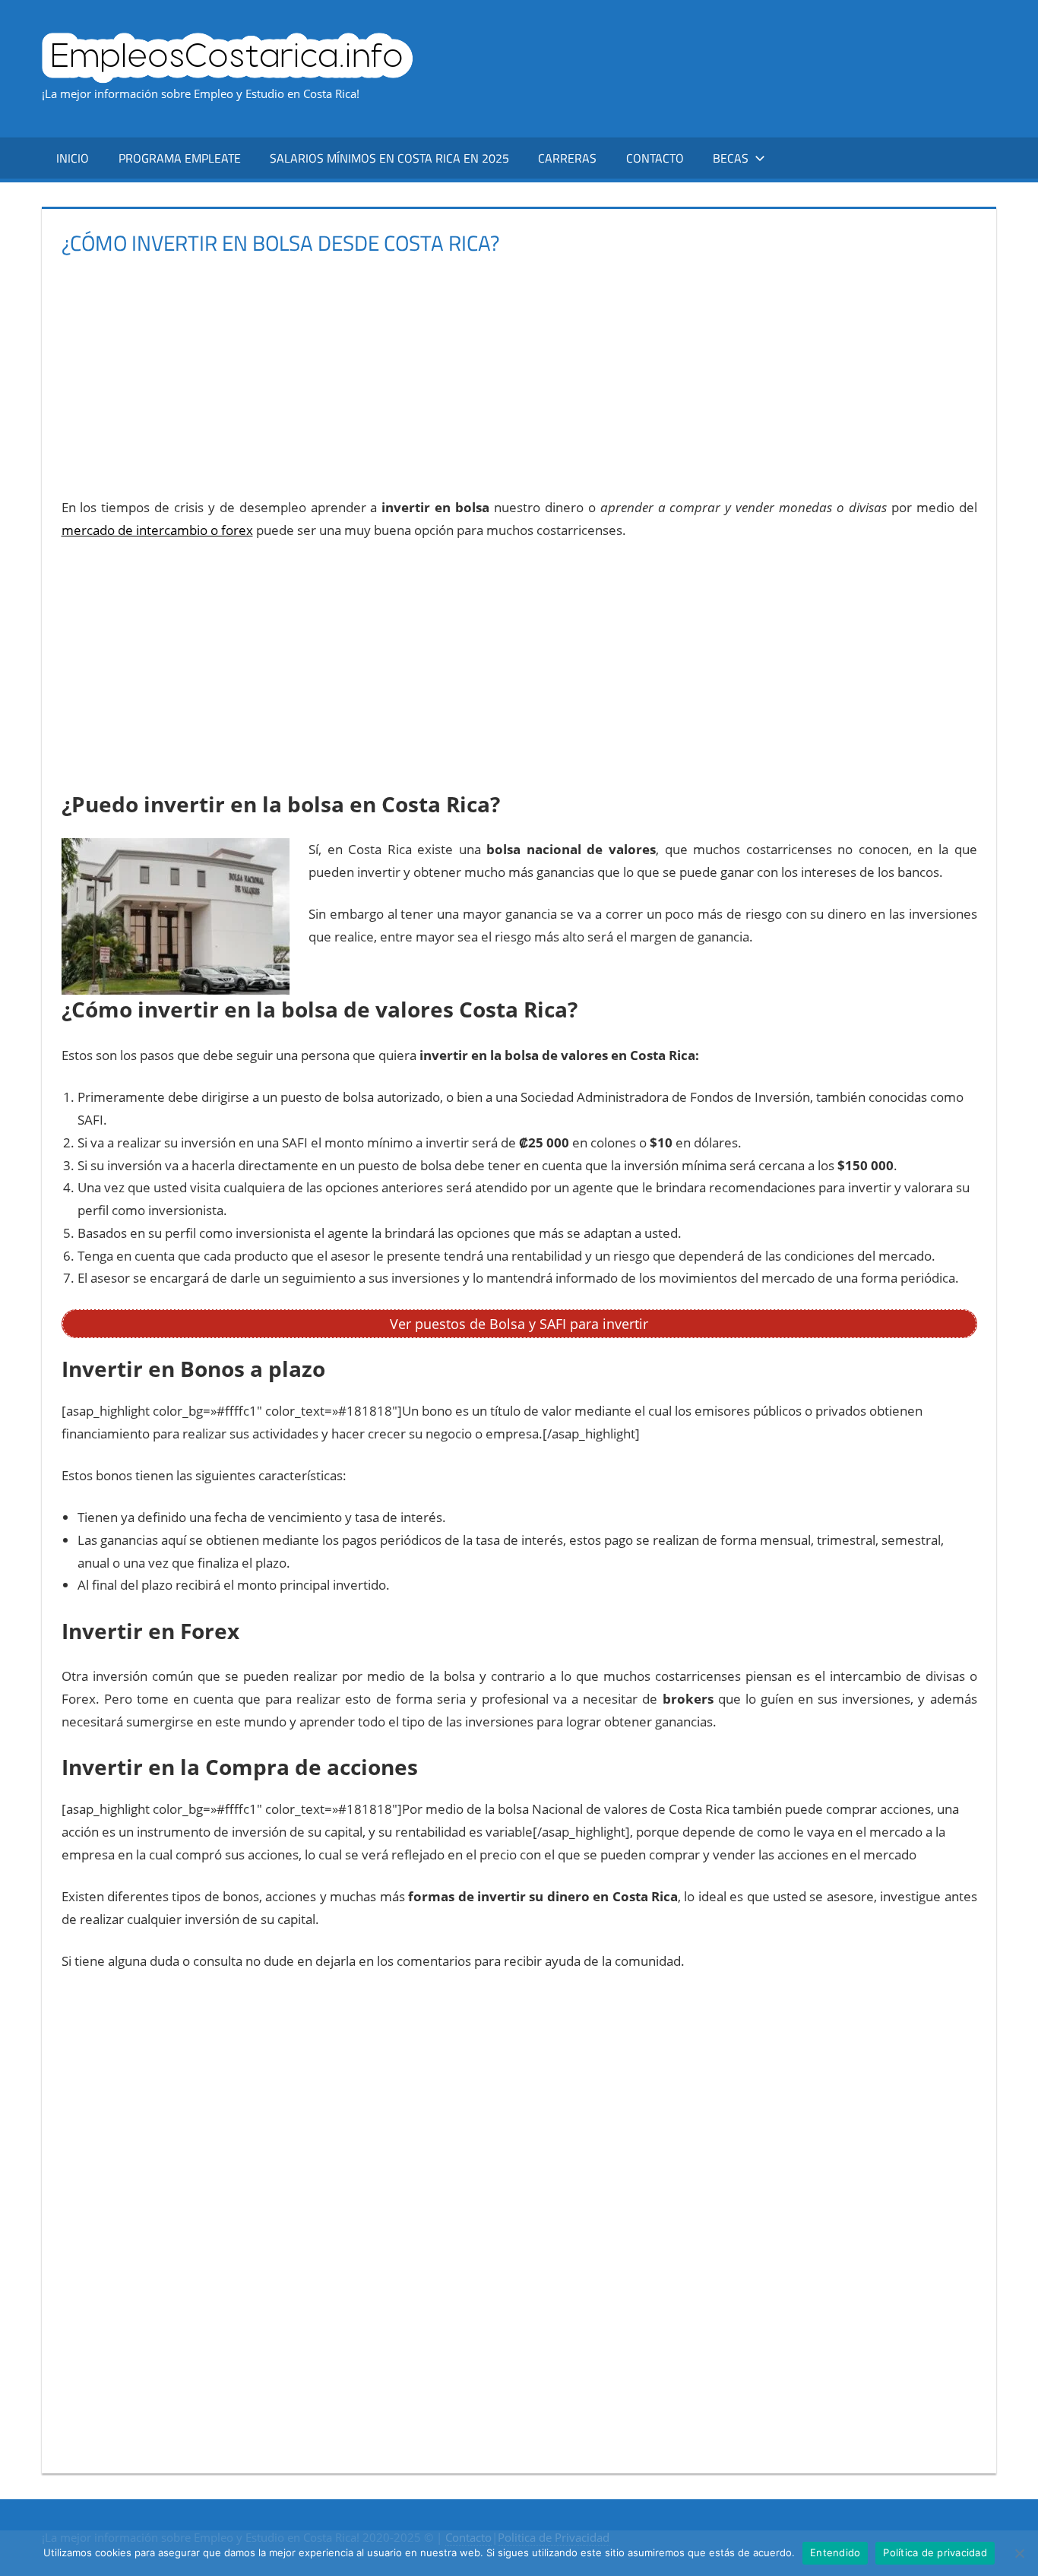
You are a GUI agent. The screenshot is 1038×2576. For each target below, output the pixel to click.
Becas (731, 158)
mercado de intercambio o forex (157, 530)
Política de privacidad (935, 2552)
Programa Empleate (180, 158)
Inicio (73, 158)
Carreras (567, 158)
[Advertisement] (517, 370)
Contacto (655, 158)
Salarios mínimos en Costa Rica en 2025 (389, 158)
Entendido (835, 2552)
